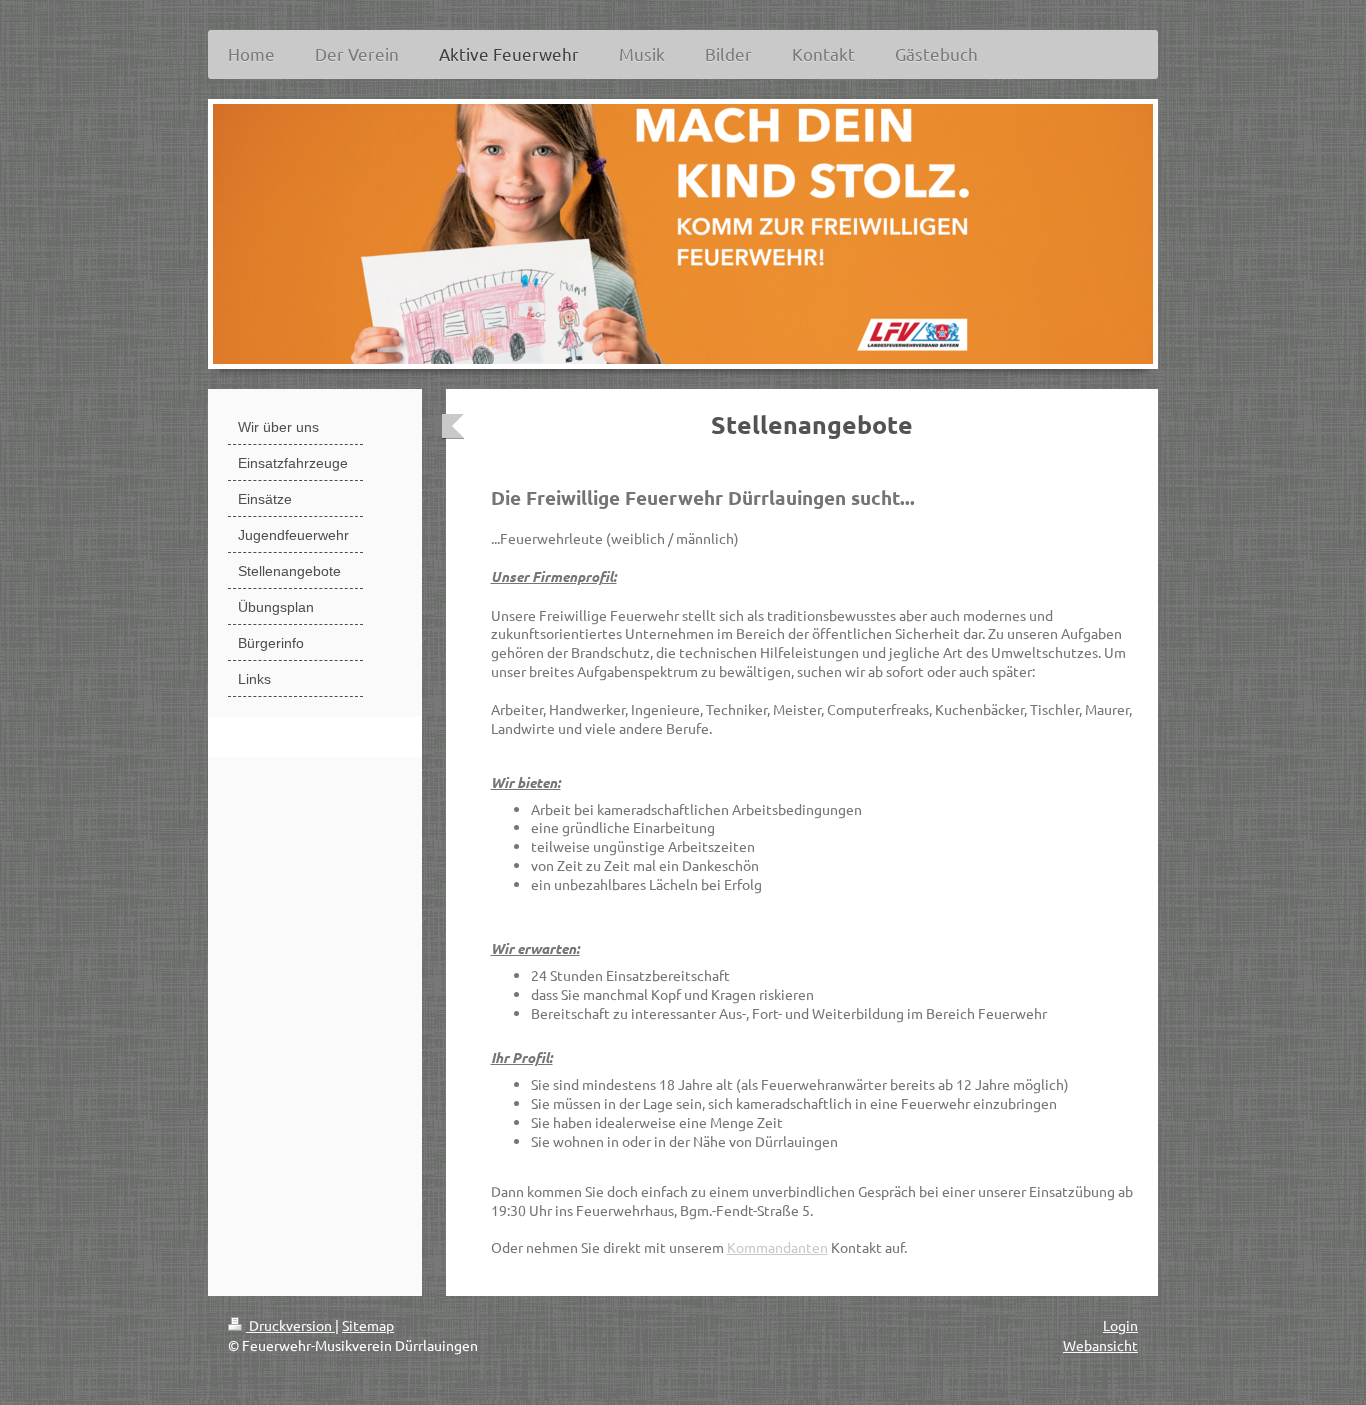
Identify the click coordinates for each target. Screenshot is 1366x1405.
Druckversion (290, 1325)
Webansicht (1100, 1345)
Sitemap (368, 1325)
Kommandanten (777, 1247)
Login (1120, 1325)
